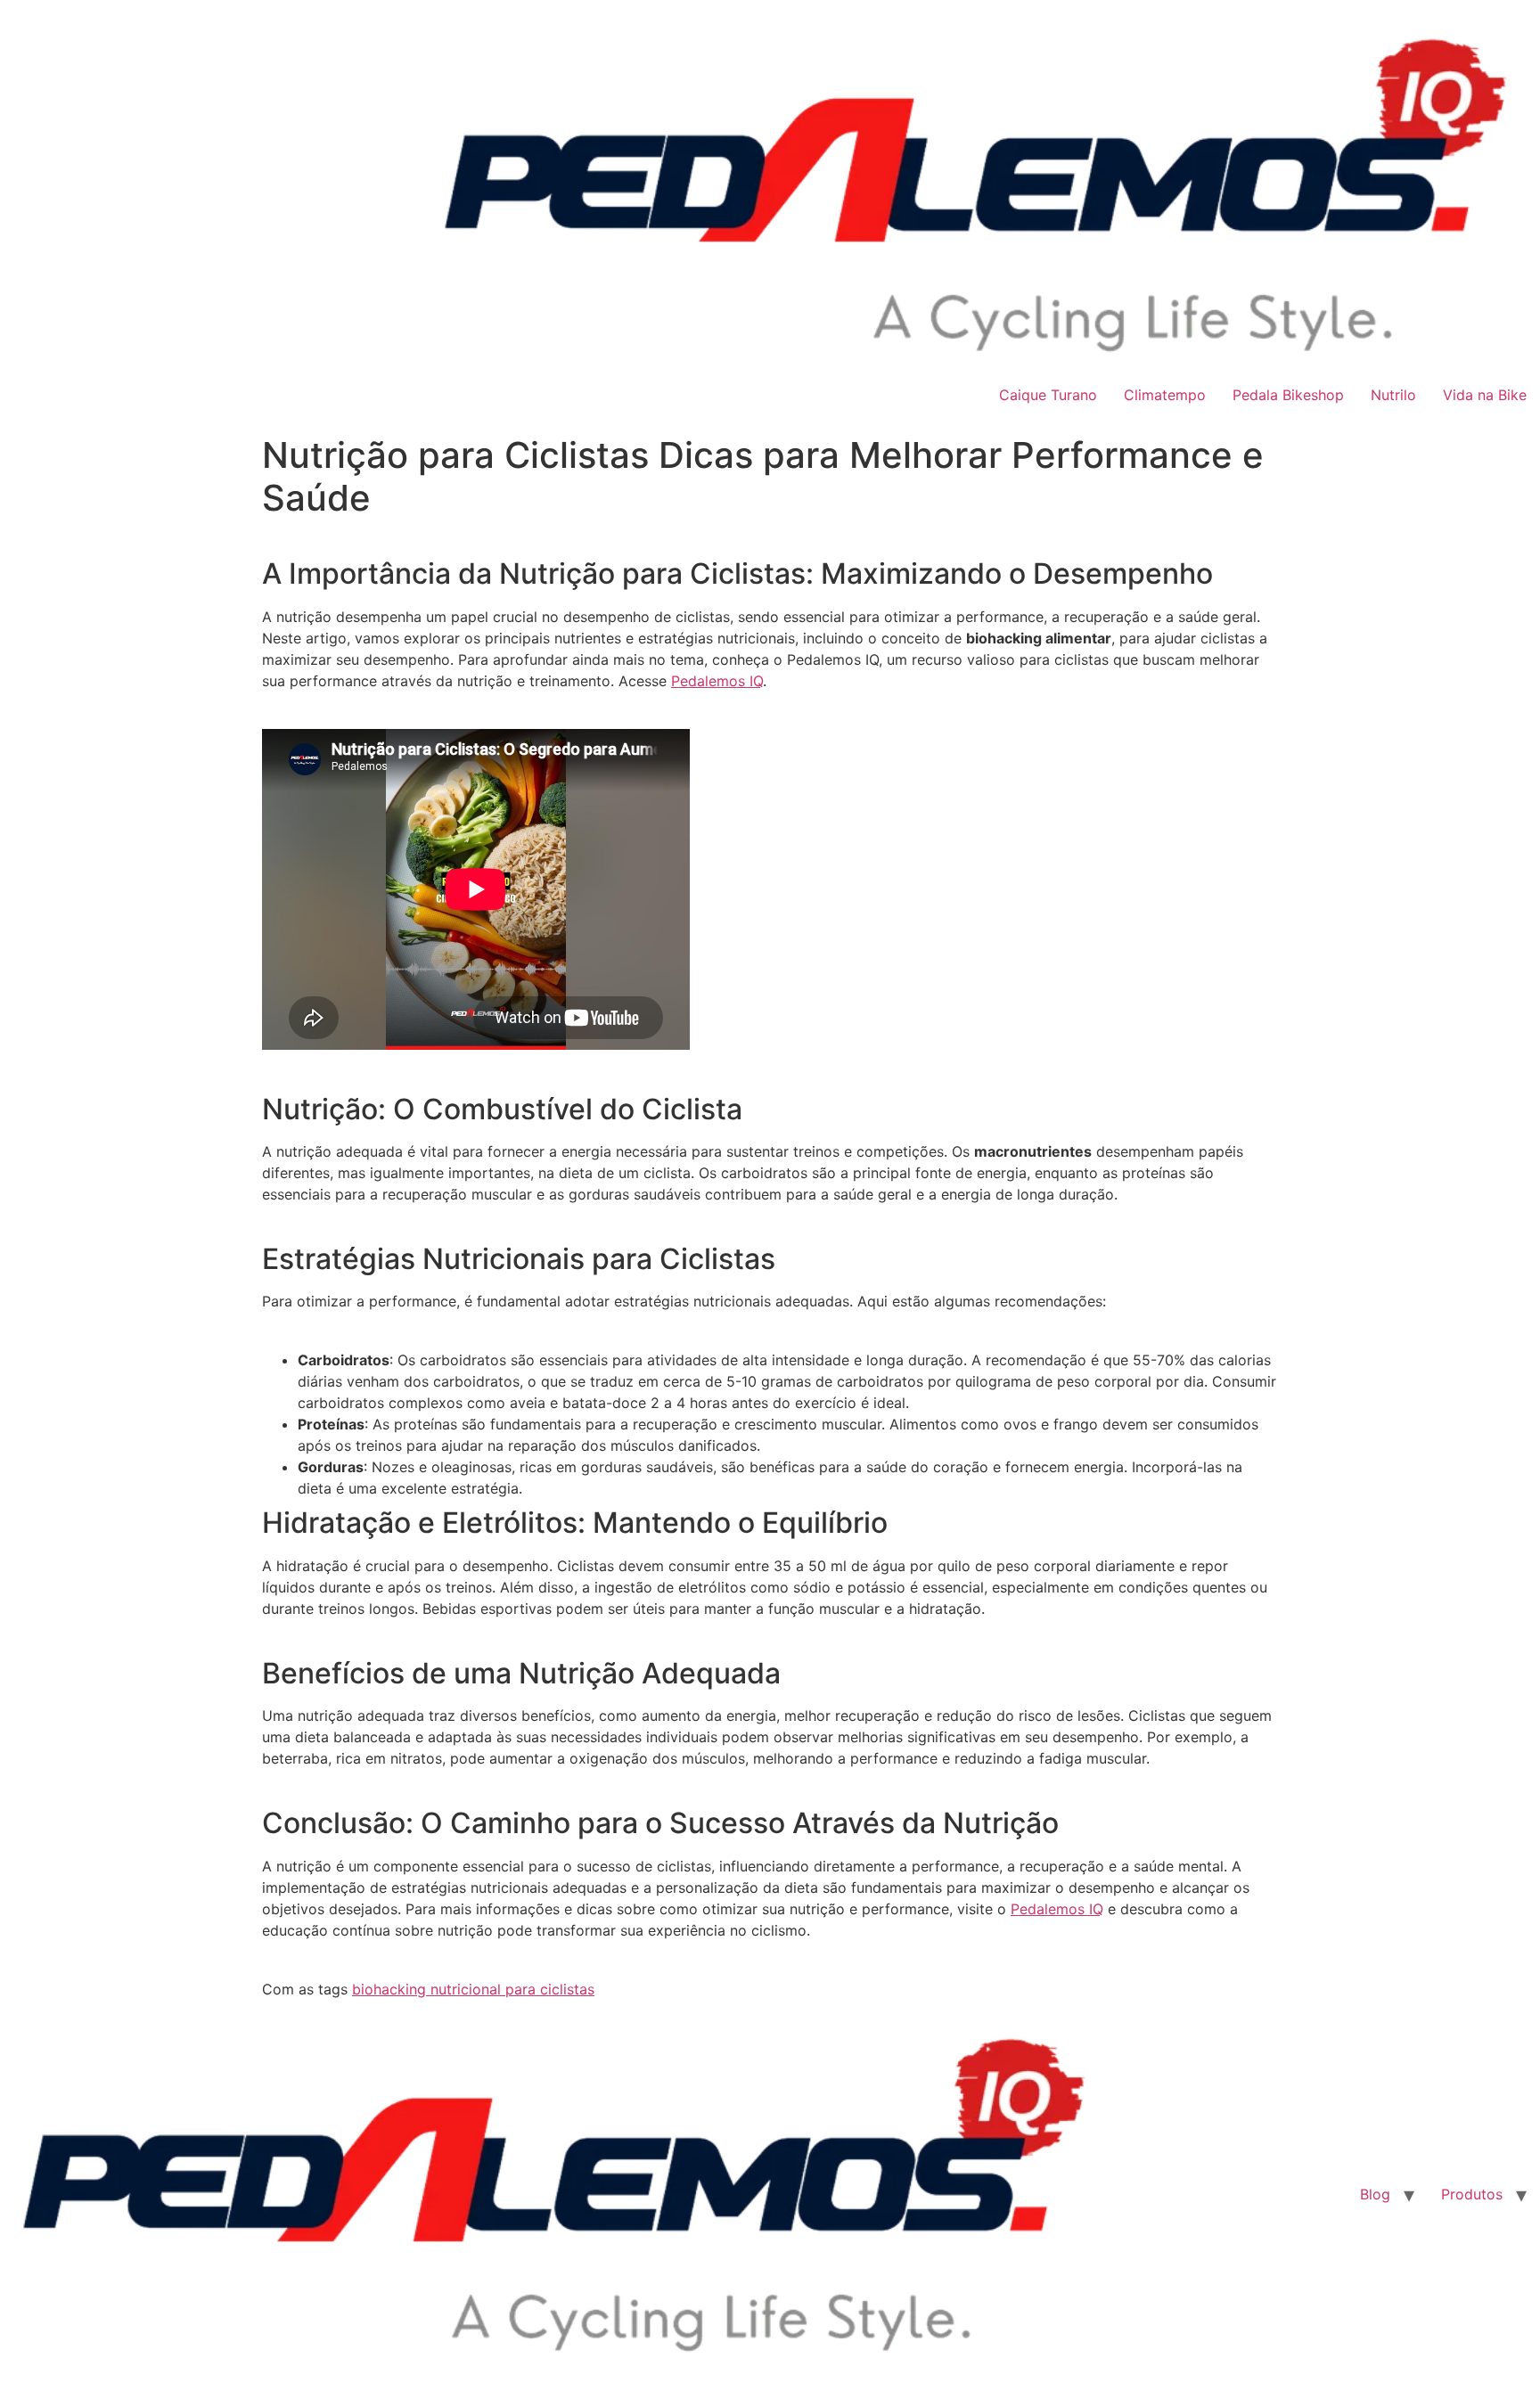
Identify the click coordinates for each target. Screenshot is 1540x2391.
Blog (1375, 2194)
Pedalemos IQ (717, 681)
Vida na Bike (1485, 395)
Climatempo (1165, 395)
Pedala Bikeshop (1288, 395)
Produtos (1472, 2194)
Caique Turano (1048, 395)
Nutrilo (1393, 395)
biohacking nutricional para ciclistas (473, 1989)
